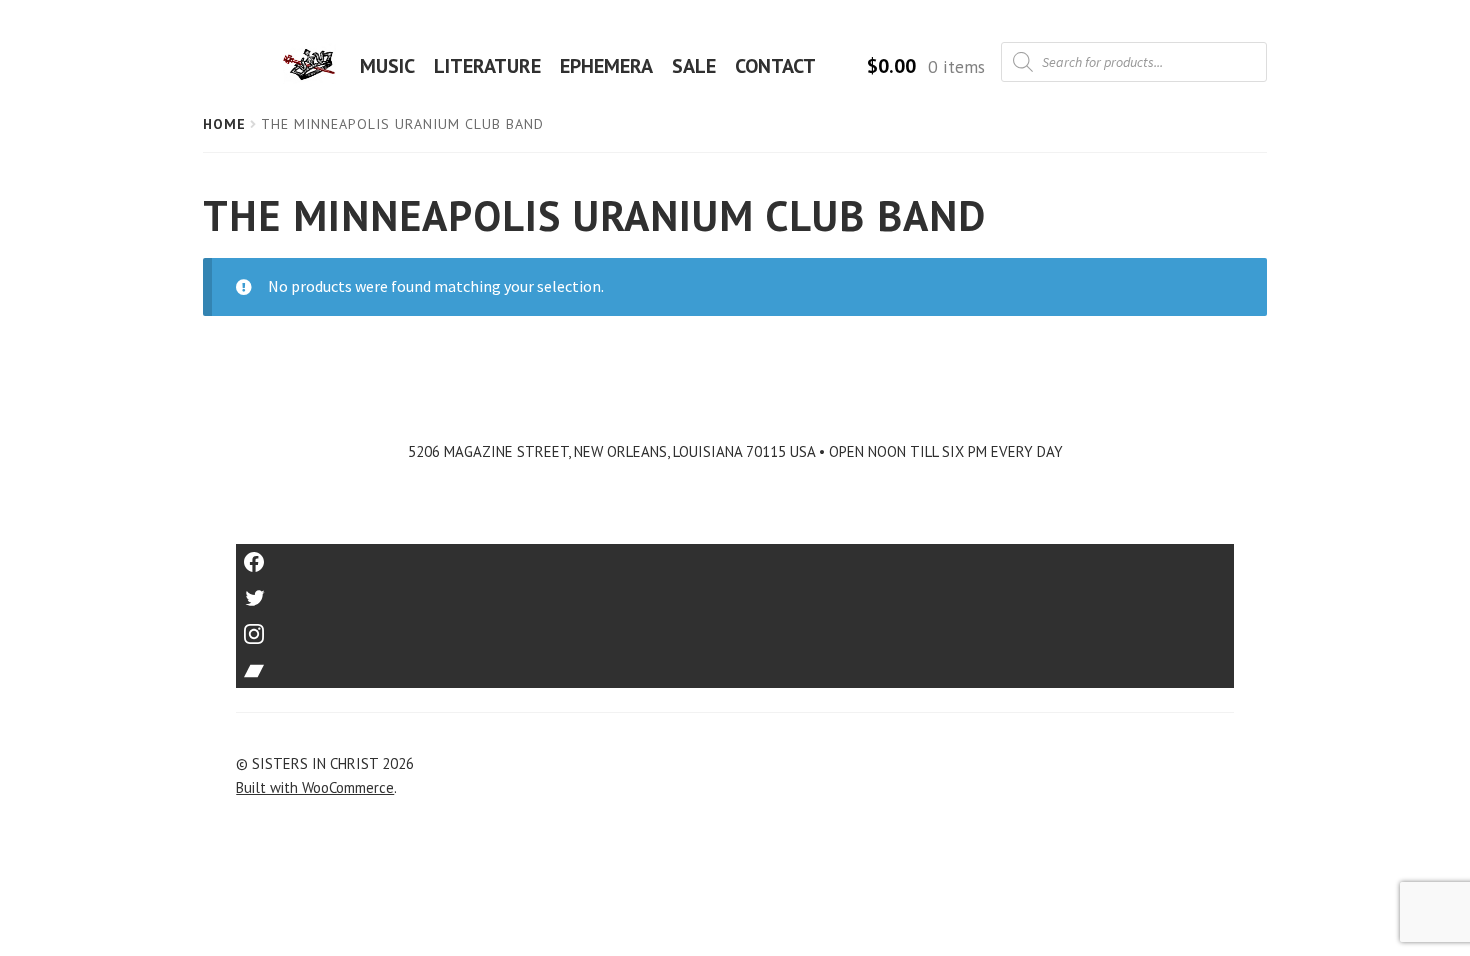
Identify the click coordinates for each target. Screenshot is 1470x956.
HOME (315, 66)
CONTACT (775, 66)
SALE (694, 66)
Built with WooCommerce (315, 787)
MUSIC (387, 66)
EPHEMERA (606, 66)
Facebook (735, 555)
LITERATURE (487, 66)
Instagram (735, 627)
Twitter (735, 591)
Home (224, 124)
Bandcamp (735, 663)
